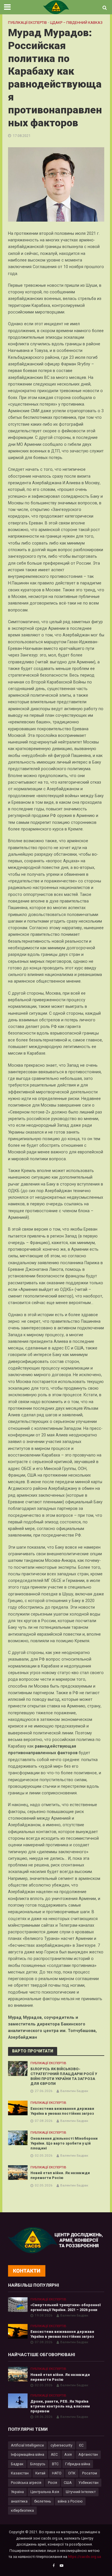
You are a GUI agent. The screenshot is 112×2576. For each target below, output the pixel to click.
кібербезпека (22, 2510)
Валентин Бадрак (74, 2091)
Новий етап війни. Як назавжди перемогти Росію (60, 2175)
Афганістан (88, 2454)
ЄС (81, 2445)
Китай (40, 2473)
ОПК (72, 2473)
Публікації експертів (27, 23)
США (68, 2483)
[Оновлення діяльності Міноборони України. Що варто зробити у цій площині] (18, 2138)
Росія (53, 2483)
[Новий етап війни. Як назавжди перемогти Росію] (18, 2172)
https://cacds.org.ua (85, 2557)
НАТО (57, 2473)
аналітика (19, 2501)
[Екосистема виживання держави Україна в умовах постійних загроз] (18, 2108)
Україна (17, 2492)
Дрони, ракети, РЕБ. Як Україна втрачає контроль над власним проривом (60, 2406)
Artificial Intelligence (27, 2445)
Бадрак (17, 2464)
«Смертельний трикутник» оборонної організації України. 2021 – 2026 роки (65, 2307)
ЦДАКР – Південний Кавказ (76, 23)
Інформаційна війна (28, 2454)
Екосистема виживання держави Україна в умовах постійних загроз (62, 2111)
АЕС (54, 2454)
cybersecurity (61, 2445)
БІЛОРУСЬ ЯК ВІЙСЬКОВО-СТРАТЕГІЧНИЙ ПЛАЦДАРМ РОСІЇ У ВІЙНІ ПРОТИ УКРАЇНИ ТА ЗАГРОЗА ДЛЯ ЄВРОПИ (64, 2076)
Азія (68, 2454)
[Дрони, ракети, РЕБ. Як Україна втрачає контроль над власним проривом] (18, 2400)
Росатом (90, 2473)
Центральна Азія (45, 2492)
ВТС (55, 2464)
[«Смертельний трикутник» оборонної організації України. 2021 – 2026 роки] (18, 2304)
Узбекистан (88, 2483)
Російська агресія (26, 2483)
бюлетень (43, 2501)
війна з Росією (70, 2501)
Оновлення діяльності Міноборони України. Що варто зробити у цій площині (64, 2143)
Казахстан (20, 2473)
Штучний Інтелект (81, 2492)
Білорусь (38, 2464)
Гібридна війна (78, 2464)
